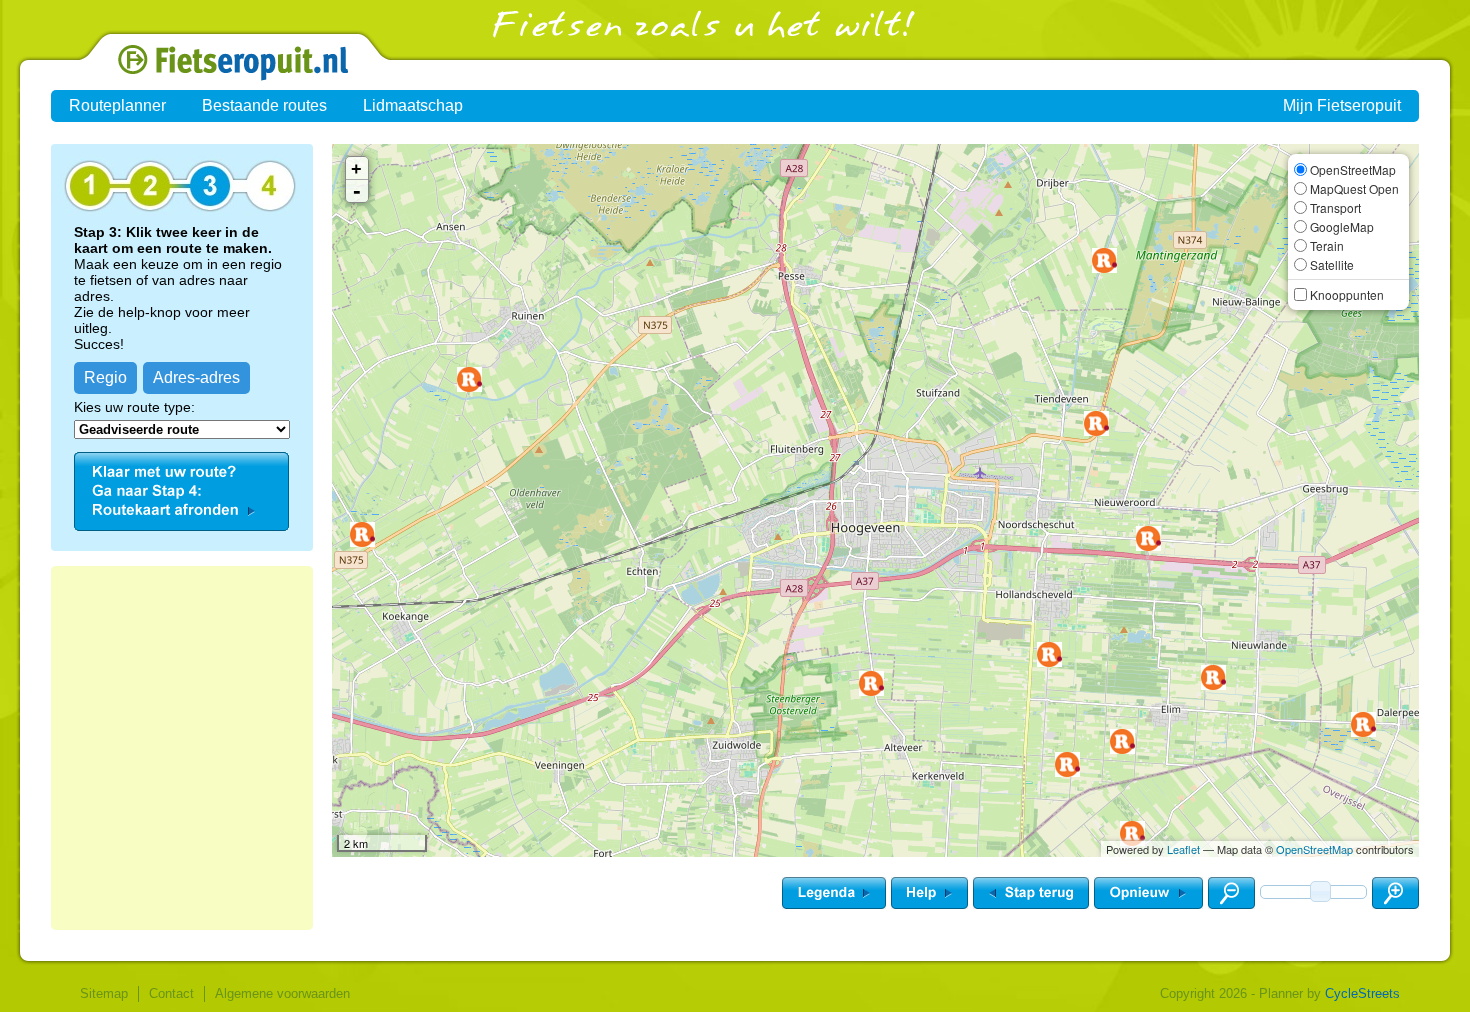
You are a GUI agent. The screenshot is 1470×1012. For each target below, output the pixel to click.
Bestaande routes (264, 105)
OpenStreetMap (1314, 849)
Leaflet (1183, 849)
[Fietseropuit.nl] (181, 76)
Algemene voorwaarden (282, 993)
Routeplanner (117, 105)
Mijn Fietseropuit (1342, 105)
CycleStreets (1362, 993)
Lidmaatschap (413, 105)
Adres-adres (196, 377)
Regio (105, 377)
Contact (171, 993)
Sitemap (104, 993)
